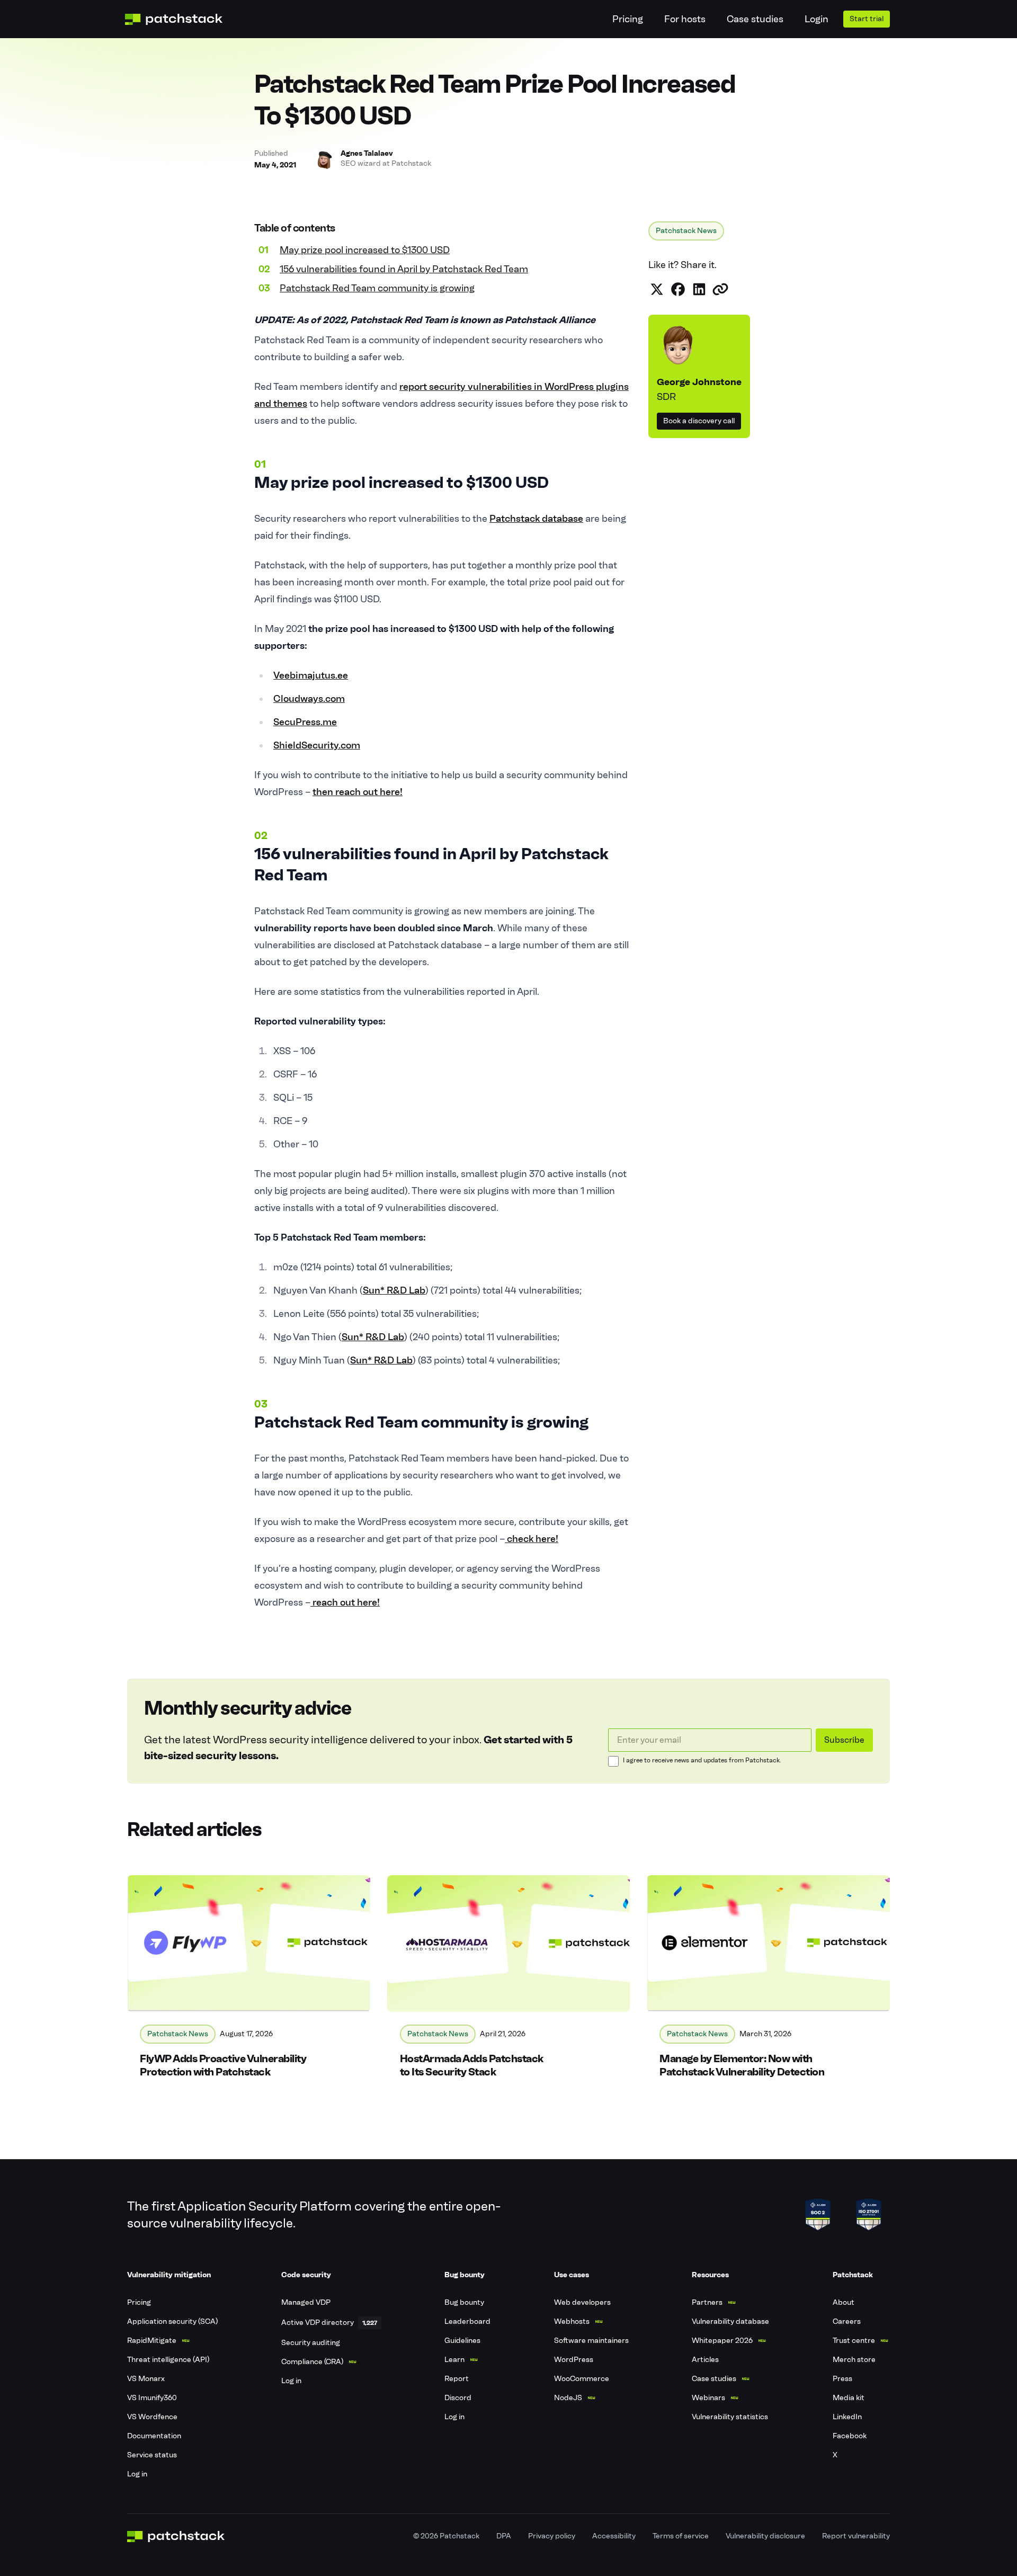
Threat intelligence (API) (168, 2360)
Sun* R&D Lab (394, 1290)
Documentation (154, 2436)
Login (817, 19)
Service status (152, 2455)
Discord (458, 2398)
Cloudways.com (309, 699)
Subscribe (844, 1740)
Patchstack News (686, 231)
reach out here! (345, 1602)
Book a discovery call (699, 421)
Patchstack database (536, 519)
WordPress (574, 2360)
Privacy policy (552, 2536)
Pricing (628, 19)
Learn (454, 2360)
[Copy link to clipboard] (720, 289)
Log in (137, 2474)
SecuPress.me (305, 722)
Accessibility (614, 2536)
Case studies (755, 19)
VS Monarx (146, 2379)
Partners (707, 2302)
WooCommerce (582, 2379)
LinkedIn (847, 2417)
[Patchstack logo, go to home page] (182, 19)
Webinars (708, 2398)
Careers (847, 2321)
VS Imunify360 (152, 2398)
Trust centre (854, 2341)
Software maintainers (591, 2341)
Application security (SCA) (172, 2321)
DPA (504, 2536)
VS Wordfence (152, 2417)
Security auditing (311, 2343)
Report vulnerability (856, 2536)
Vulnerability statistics (730, 2417)
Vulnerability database (730, 2321)
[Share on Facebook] (678, 289)
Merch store (854, 2360)
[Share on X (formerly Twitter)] (657, 289)
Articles (705, 2360)
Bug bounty (464, 2302)
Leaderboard (467, 2321)
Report (457, 2379)
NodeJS (568, 2398)
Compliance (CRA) (312, 2362)
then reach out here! (358, 792)
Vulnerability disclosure (765, 2536)
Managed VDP (306, 2302)
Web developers (582, 2302)
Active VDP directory (318, 2323)
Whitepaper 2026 (722, 2341)
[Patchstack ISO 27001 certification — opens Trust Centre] (869, 2215)
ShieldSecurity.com (317, 745)
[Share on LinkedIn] (699, 289)
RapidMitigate (152, 2341)
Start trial (867, 19)
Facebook (850, 2436)
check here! (532, 1539)
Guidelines (462, 2341)
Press (842, 2379)
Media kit (849, 2398)
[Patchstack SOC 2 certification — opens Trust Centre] (818, 2215)
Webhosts (572, 2321)
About (844, 2302)
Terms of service (681, 2536)
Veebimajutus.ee (311, 675)
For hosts (685, 19)
